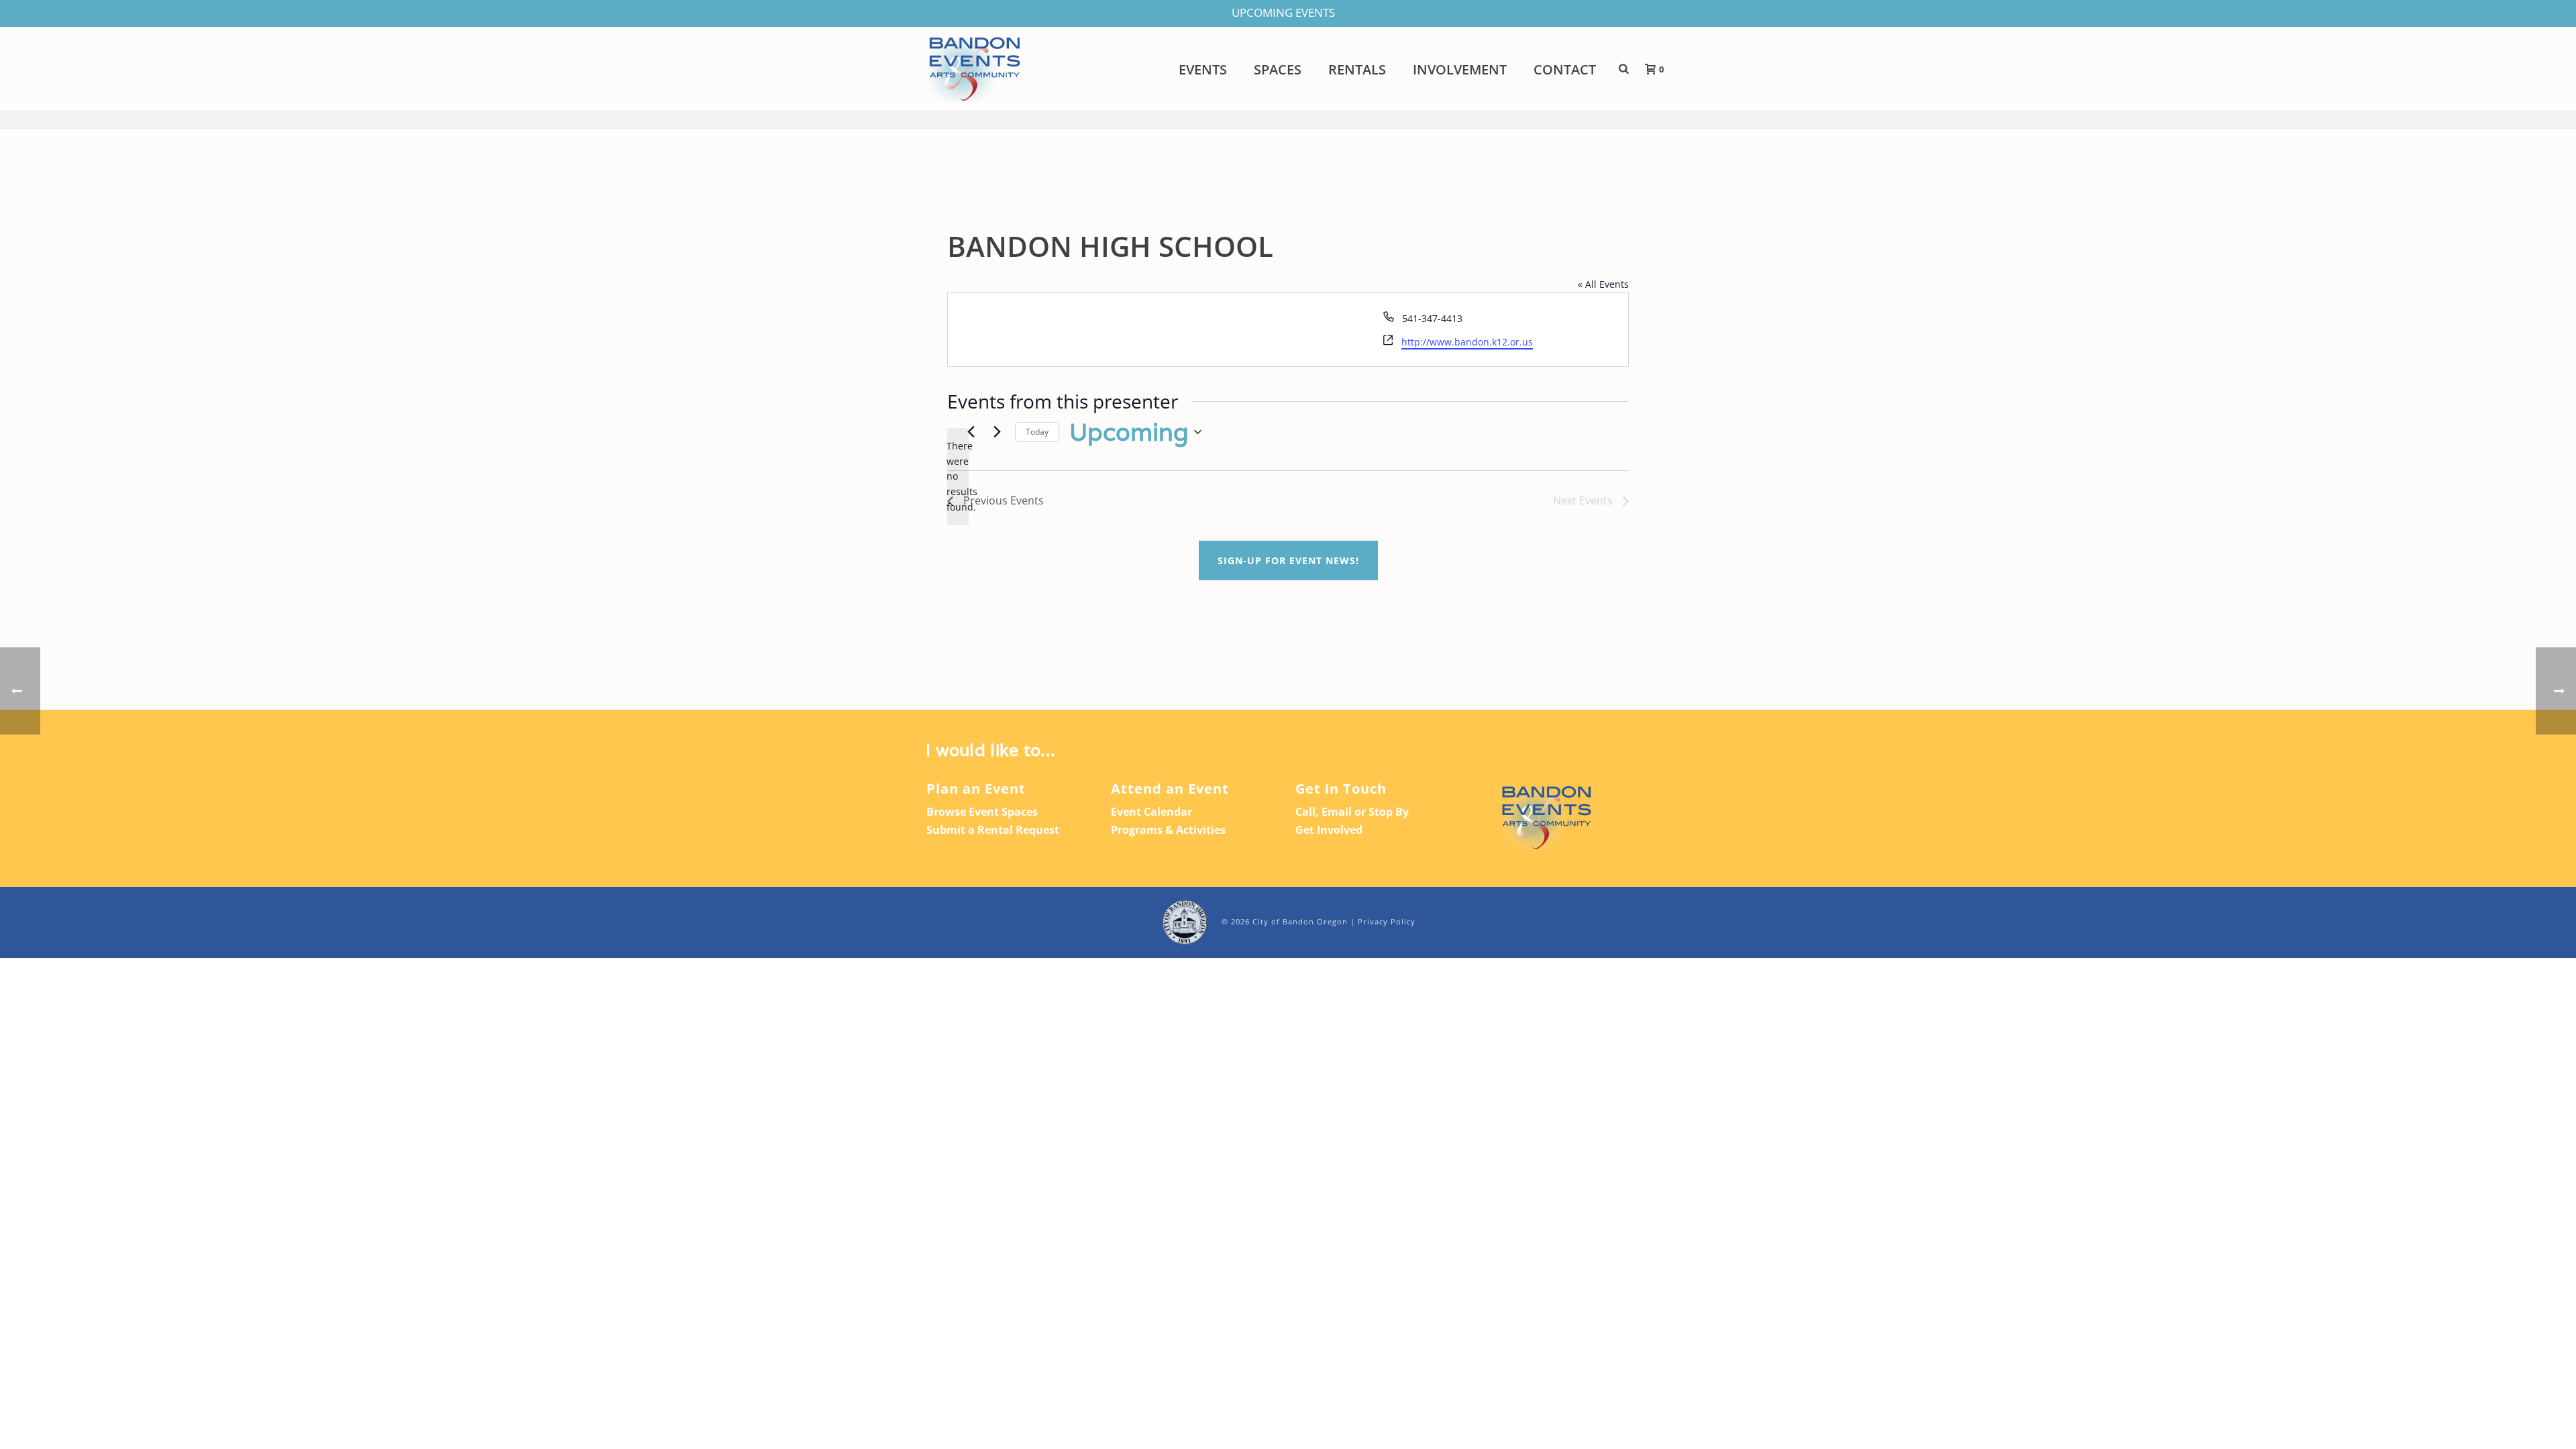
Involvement (1460, 70)
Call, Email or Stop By (1352, 812)
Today (1037, 432)
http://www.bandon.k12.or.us (1467, 342)
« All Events (1603, 284)
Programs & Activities (1168, 830)
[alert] (958, 477)
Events (1203, 70)
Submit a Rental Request (993, 830)
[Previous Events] (971, 432)
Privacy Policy (1387, 921)
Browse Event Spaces (982, 812)
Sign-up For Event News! (1288, 560)
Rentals (1357, 70)
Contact (1565, 70)
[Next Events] (997, 432)
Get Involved (1329, 830)
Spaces (1278, 70)
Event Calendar (1151, 812)
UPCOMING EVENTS (1283, 12)
